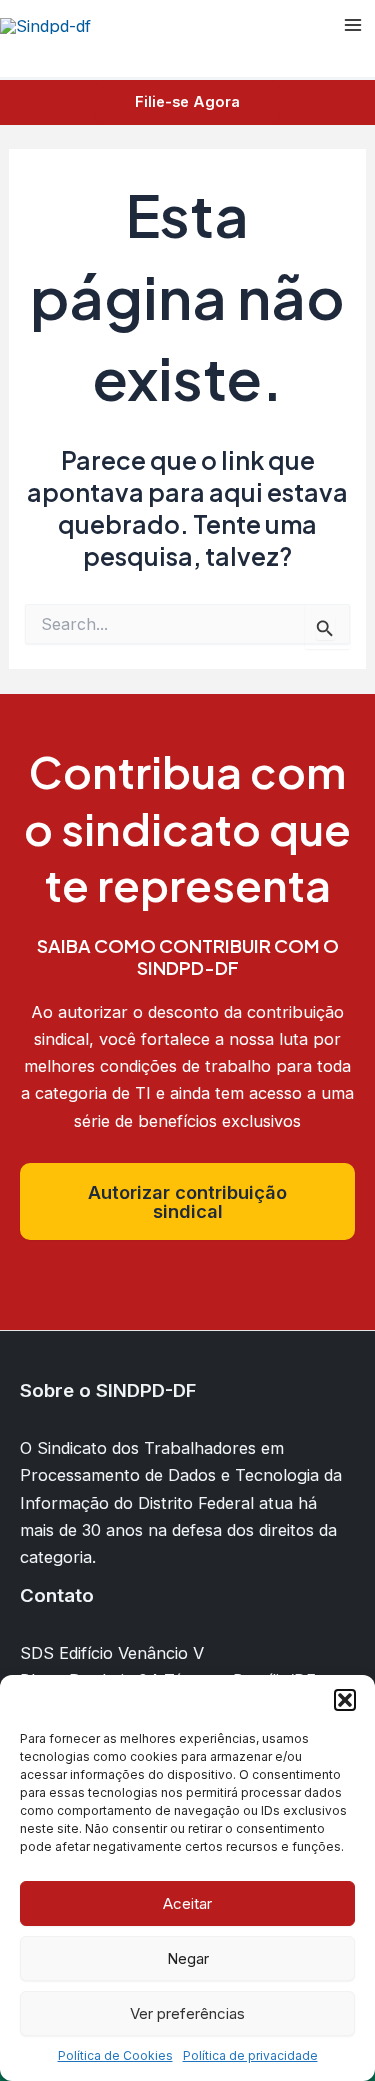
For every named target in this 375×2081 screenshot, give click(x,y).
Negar (188, 1958)
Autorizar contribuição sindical (187, 1201)
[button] (345, 1700)
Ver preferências (187, 2013)
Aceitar (187, 1903)
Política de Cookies (115, 2055)
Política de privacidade (250, 2055)
